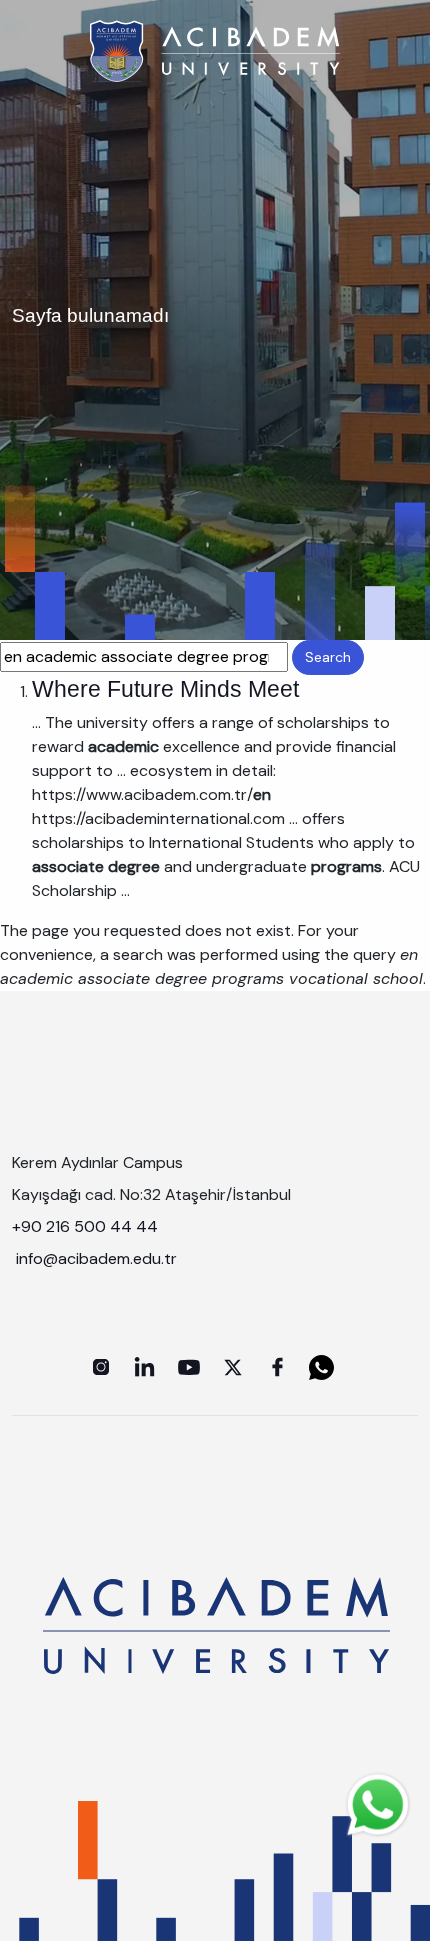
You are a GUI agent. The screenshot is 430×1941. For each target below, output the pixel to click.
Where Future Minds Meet (165, 689)
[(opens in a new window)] (101, 1367)
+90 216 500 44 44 (85, 1226)
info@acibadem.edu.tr (98, 1258)
